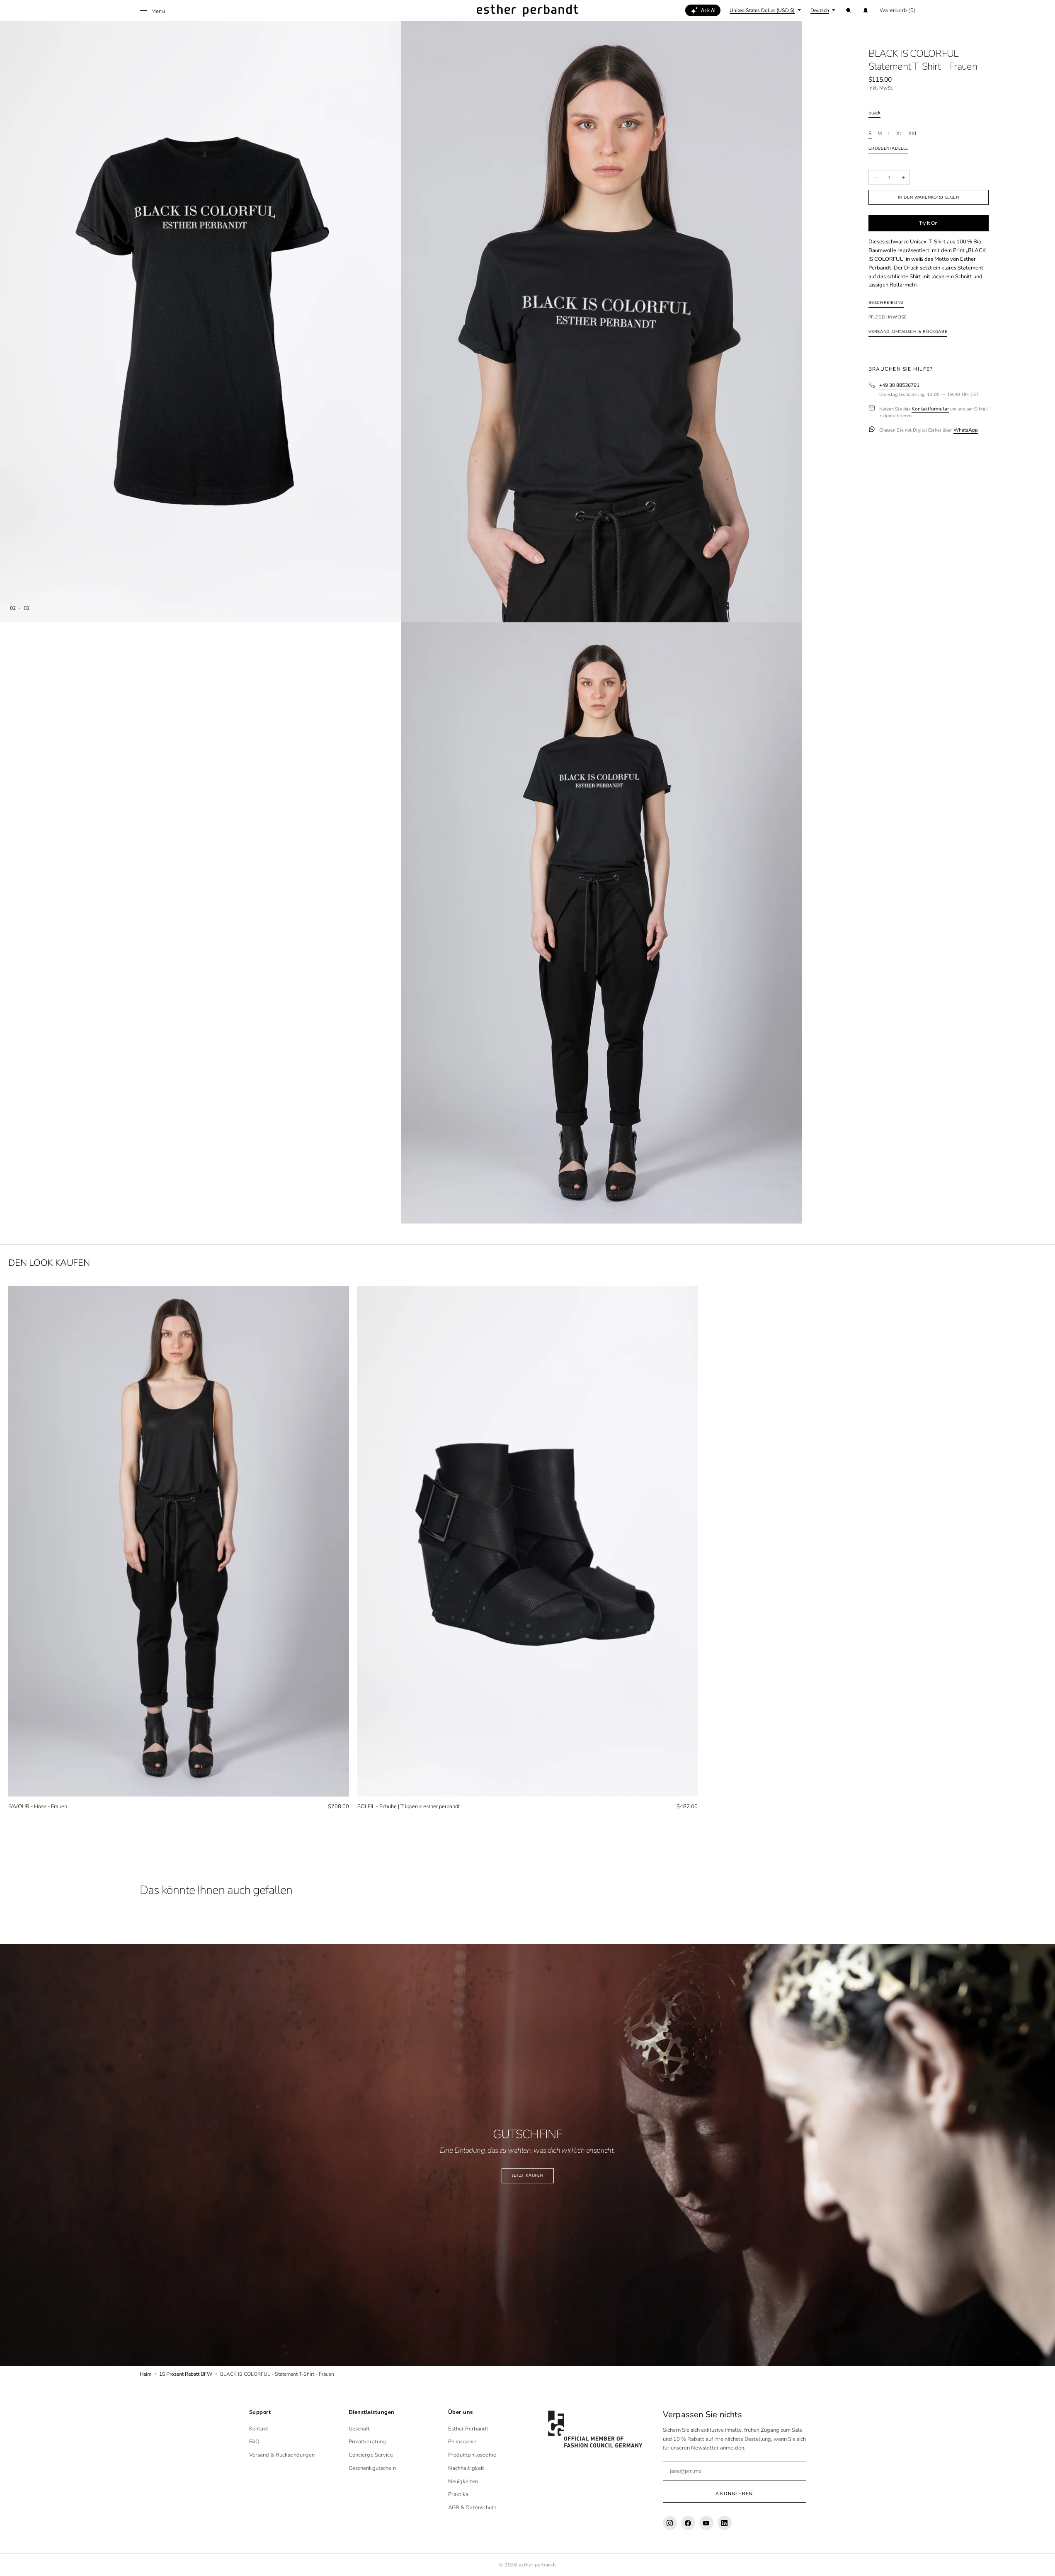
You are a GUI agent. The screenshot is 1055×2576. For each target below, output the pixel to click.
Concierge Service (371, 2455)
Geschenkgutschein (372, 2468)
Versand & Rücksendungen (282, 2455)
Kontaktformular (930, 409)
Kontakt (259, 2429)
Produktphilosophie (472, 2455)
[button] (849, 10)
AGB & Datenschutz (472, 2508)
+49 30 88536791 (899, 386)
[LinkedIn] (725, 2523)
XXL (913, 134)
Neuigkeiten (463, 2481)
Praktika (458, 2494)
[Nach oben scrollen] (1043, 2564)
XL (899, 134)
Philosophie (462, 2442)
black (874, 113)
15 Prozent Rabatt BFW (186, 2374)
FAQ (254, 2442)
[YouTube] (706, 2523)
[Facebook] (688, 2523)
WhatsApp (966, 430)
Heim (146, 2374)
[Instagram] (670, 2523)
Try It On (929, 223)
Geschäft (359, 2429)
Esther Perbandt (468, 2429)
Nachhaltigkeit (466, 2468)
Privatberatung (367, 2442)
